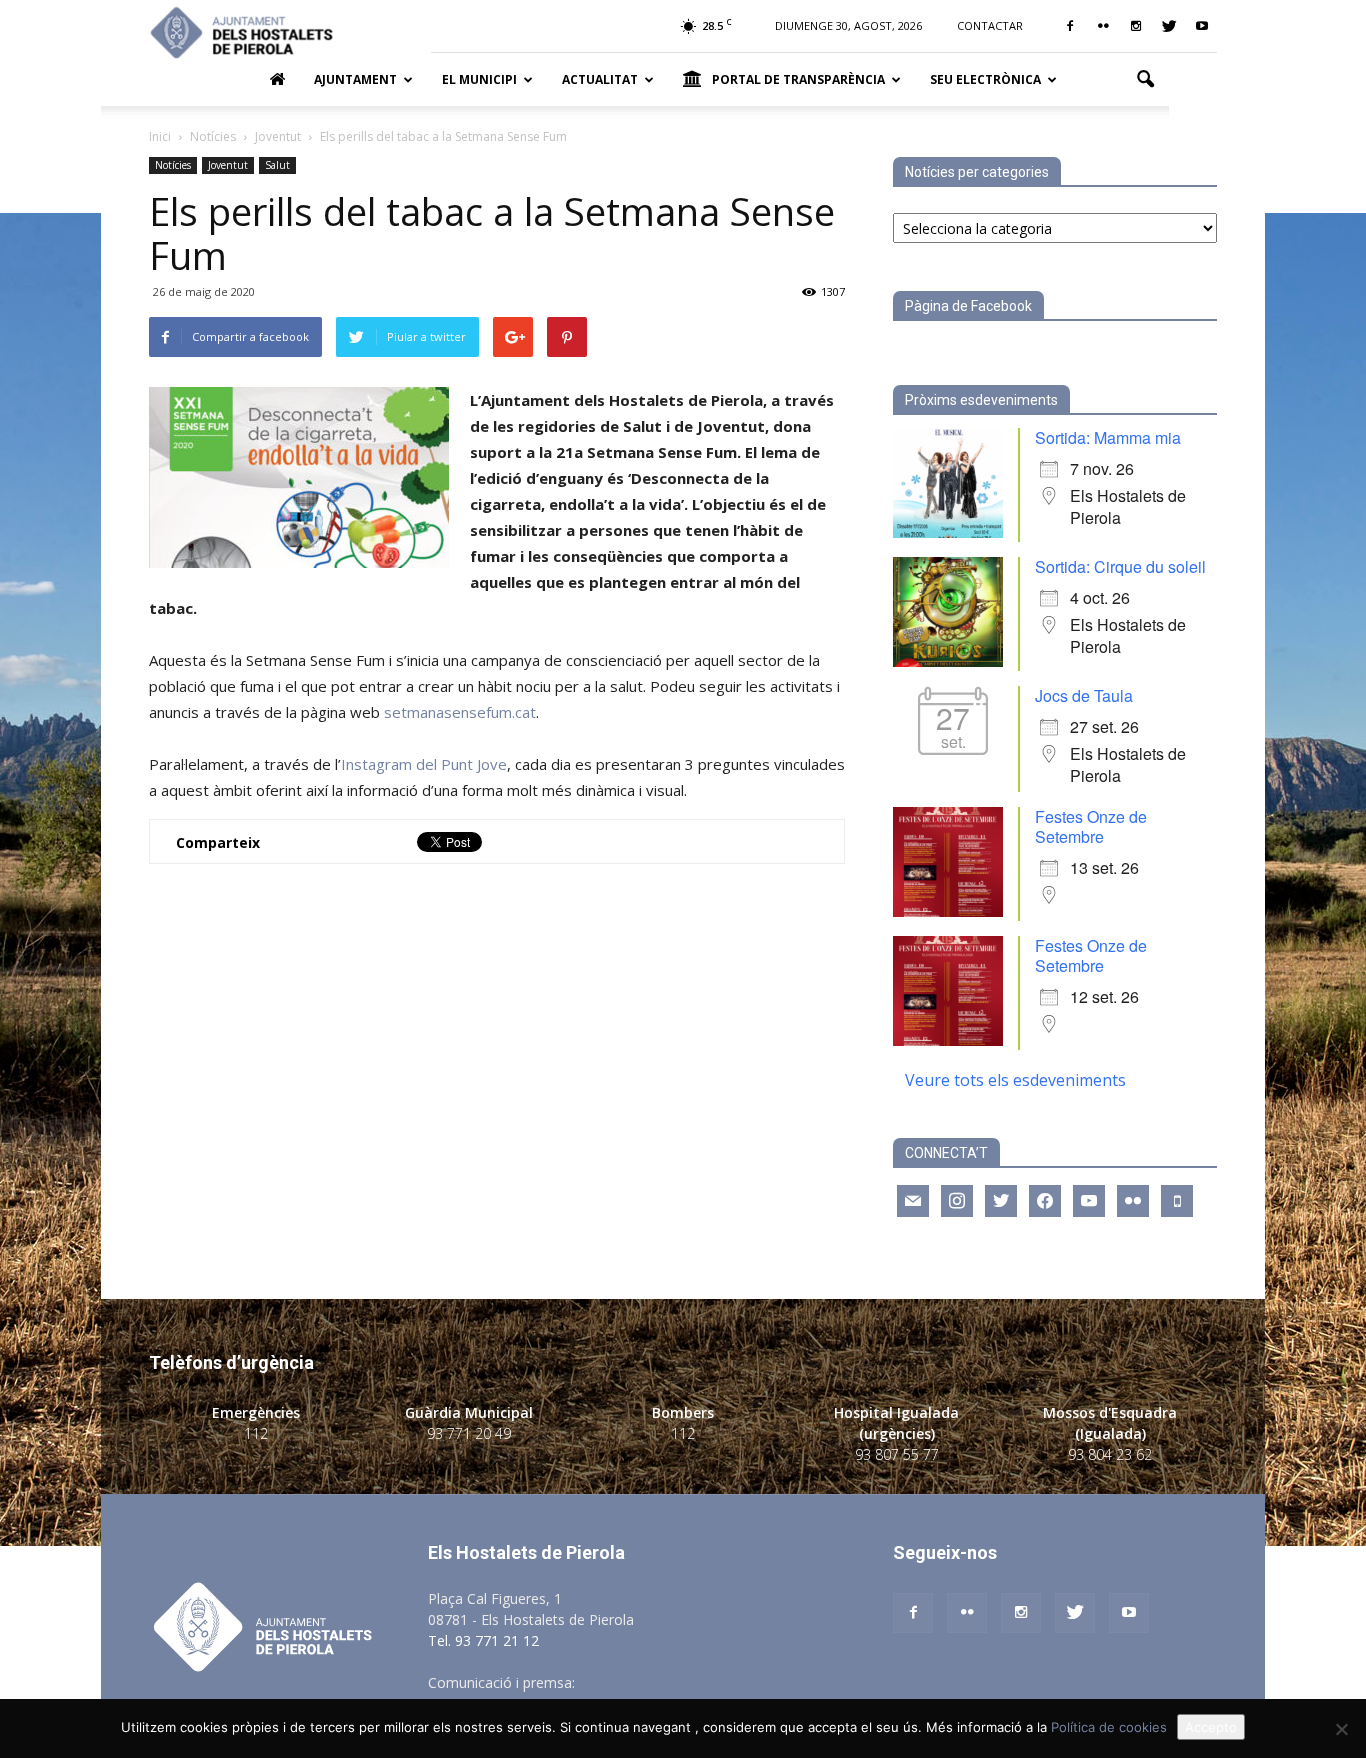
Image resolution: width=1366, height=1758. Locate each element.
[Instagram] (1136, 26)
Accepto (1211, 1727)
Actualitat (600, 79)
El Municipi (479, 79)
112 (256, 1433)
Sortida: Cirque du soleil (1120, 566)
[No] (1341, 1729)
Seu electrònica (985, 79)
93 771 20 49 (469, 1433)
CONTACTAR (990, 25)
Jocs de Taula (1084, 695)
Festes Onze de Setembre (1091, 826)
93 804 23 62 (1110, 1454)
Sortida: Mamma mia (1108, 437)
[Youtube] (1202, 26)
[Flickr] (1103, 26)
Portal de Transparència (798, 79)
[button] (1145, 80)
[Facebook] (1070, 26)
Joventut (228, 165)
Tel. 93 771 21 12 (483, 1640)
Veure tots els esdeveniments (1015, 1080)
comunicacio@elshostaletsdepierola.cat (707, 1682)
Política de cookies (1109, 1727)
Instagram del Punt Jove (424, 764)
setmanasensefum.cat (460, 712)
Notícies (173, 165)
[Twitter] (1169, 26)
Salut (277, 165)
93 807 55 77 (897, 1454)
